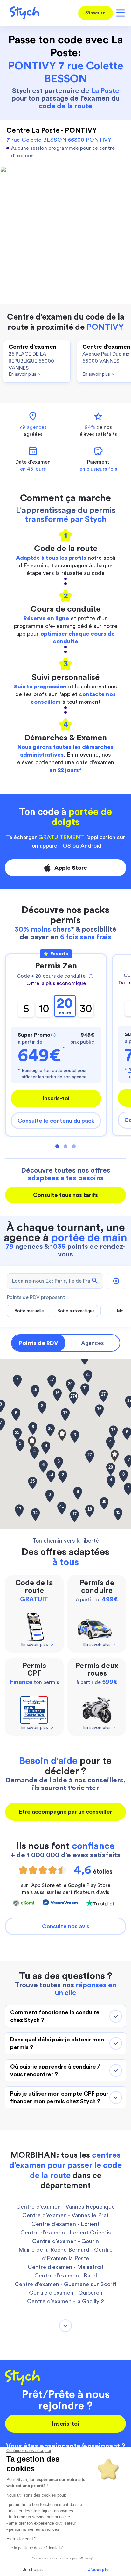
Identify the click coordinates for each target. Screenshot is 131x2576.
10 (44, 1009)
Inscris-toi (56, 1098)
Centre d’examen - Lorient (65, 2224)
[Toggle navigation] (119, 13)
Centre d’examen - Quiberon (66, 2293)
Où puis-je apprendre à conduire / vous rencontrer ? (55, 2070)
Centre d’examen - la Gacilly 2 (65, 2301)
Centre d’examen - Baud (66, 2276)
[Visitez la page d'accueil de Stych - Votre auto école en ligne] (22, 13)
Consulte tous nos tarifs (65, 1195)
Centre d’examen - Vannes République (65, 2207)
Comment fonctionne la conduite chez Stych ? (55, 2016)
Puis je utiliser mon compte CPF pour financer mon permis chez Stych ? (59, 2097)
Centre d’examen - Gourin (65, 2241)
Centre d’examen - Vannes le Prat (65, 2215)
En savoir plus (24, 374)
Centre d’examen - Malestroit (66, 2267)
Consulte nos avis (66, 1926)
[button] (115, 1456)
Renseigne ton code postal (49, 1071)
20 (65, 1006)
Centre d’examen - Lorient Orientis (66, 2233)
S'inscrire (95, 13)
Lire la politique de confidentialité (35, 2548)
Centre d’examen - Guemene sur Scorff (66, 2284)
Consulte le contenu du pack (56, 1121)
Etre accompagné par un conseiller (66, 1812)
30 (86, 1009)
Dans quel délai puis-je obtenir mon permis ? (57, 2043)
